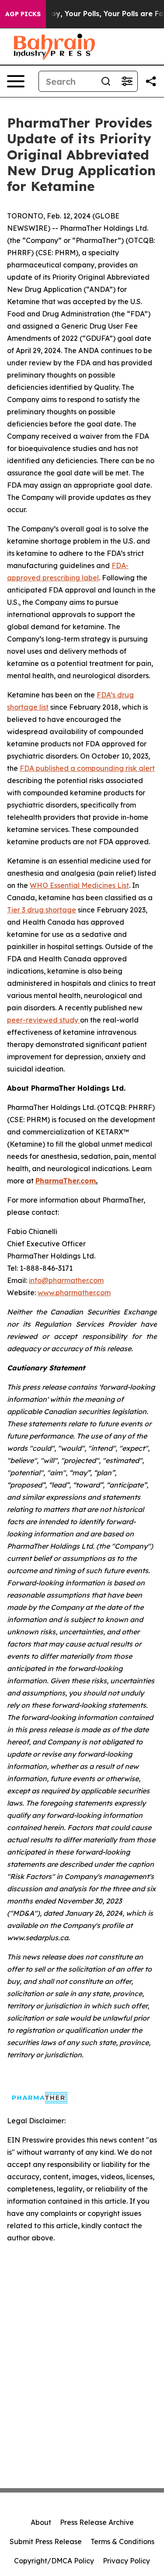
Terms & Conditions (122, 2541)
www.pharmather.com (74, 1293)
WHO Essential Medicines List (79, 885)
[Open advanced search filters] (127, 81)
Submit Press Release (46, 2541)
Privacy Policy (126, 2561)
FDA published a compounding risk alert (87, 768)
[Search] (106, 81)
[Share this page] (151, 81)
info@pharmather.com (66, 1280)
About (41, 2522)
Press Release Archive (97, 2522)
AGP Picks (23, 14)
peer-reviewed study (44, 1020)
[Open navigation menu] (16, 81)
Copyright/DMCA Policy (54, 2561)
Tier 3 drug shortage (42, 910)
